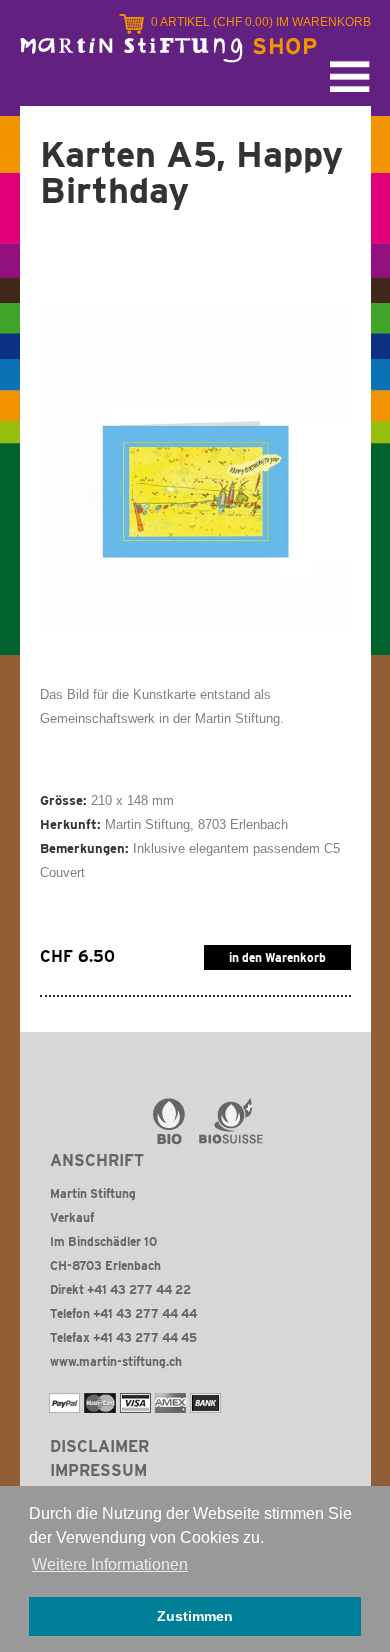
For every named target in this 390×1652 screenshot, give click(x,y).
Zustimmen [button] (195, 1616)
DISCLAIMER (99, 1446)
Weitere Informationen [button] (110, 1564)
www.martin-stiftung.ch (116, 1361)
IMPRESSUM (98, 1470)
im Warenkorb (261, 22)
